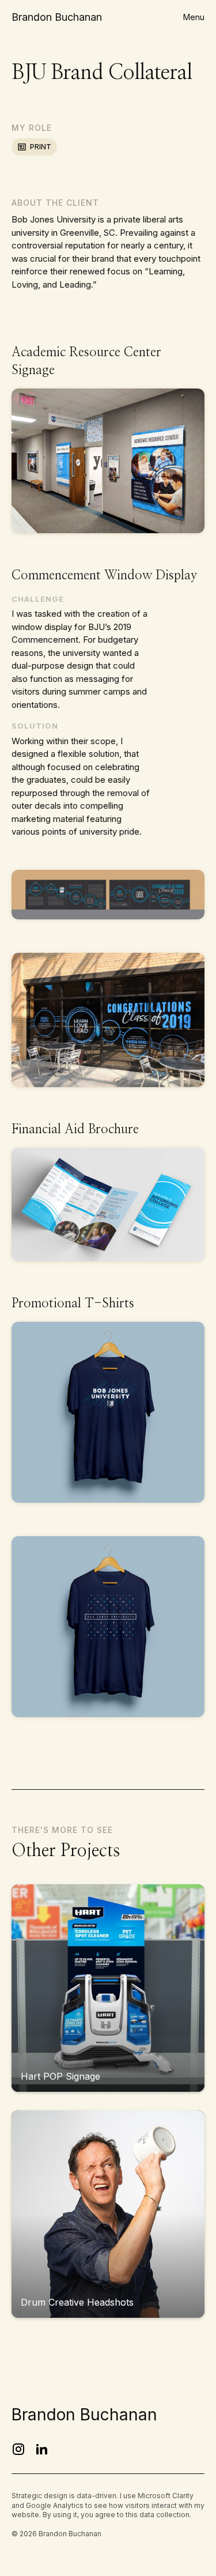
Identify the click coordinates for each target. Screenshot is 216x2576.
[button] (194, 17)
